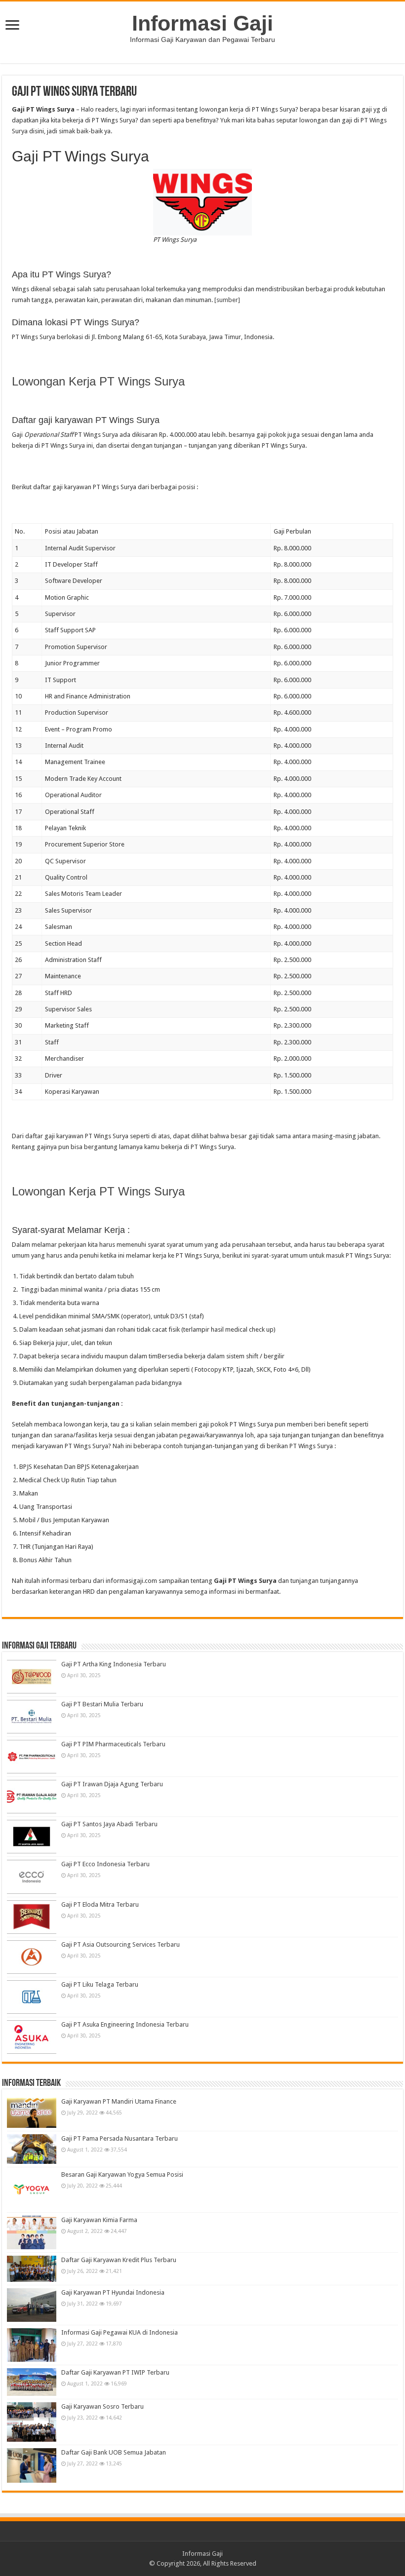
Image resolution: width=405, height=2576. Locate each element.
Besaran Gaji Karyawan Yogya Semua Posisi (122, 2174)
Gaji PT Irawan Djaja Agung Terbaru (112, 1784)
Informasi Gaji (202, 23)
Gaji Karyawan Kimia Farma (99, 2220)
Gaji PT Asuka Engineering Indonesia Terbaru (125, 2024)
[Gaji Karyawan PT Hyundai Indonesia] (32, 2305)
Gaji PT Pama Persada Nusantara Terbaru (120, 2138)
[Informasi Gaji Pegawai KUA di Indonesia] (32, 2345)
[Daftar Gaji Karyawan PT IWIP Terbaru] (32, 2382)
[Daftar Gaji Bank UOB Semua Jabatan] (32, 2465)
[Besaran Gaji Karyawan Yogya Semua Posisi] (32, 2190)
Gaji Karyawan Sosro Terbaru (102, 2406)
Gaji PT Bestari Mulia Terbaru (102, 1704)
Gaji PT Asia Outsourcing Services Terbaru (121, 1944)
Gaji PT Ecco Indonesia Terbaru (105, 1864)
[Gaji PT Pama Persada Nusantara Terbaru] (32, 2149)
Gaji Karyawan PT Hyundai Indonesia (113, 2292)
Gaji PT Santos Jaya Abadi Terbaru (109, 1824)
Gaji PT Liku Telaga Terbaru (100, 1984)
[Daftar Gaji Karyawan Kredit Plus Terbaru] (32, 2269)
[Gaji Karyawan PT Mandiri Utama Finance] (32, 2113)
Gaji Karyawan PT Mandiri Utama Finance (119, 2101)
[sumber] (227, 300)
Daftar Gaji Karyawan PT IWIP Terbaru (115, 2372)
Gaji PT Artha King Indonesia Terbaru (114, 1664)
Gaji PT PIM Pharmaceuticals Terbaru (113, 1744)
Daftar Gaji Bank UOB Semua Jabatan (114, 2452)
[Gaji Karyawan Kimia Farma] (32, 2232)
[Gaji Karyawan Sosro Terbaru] (32, 2422)
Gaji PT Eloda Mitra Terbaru (100, 1904)
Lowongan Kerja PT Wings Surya (98, 381)
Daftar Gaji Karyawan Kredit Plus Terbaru (119, 2260)
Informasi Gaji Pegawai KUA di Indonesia (120, 2332)
